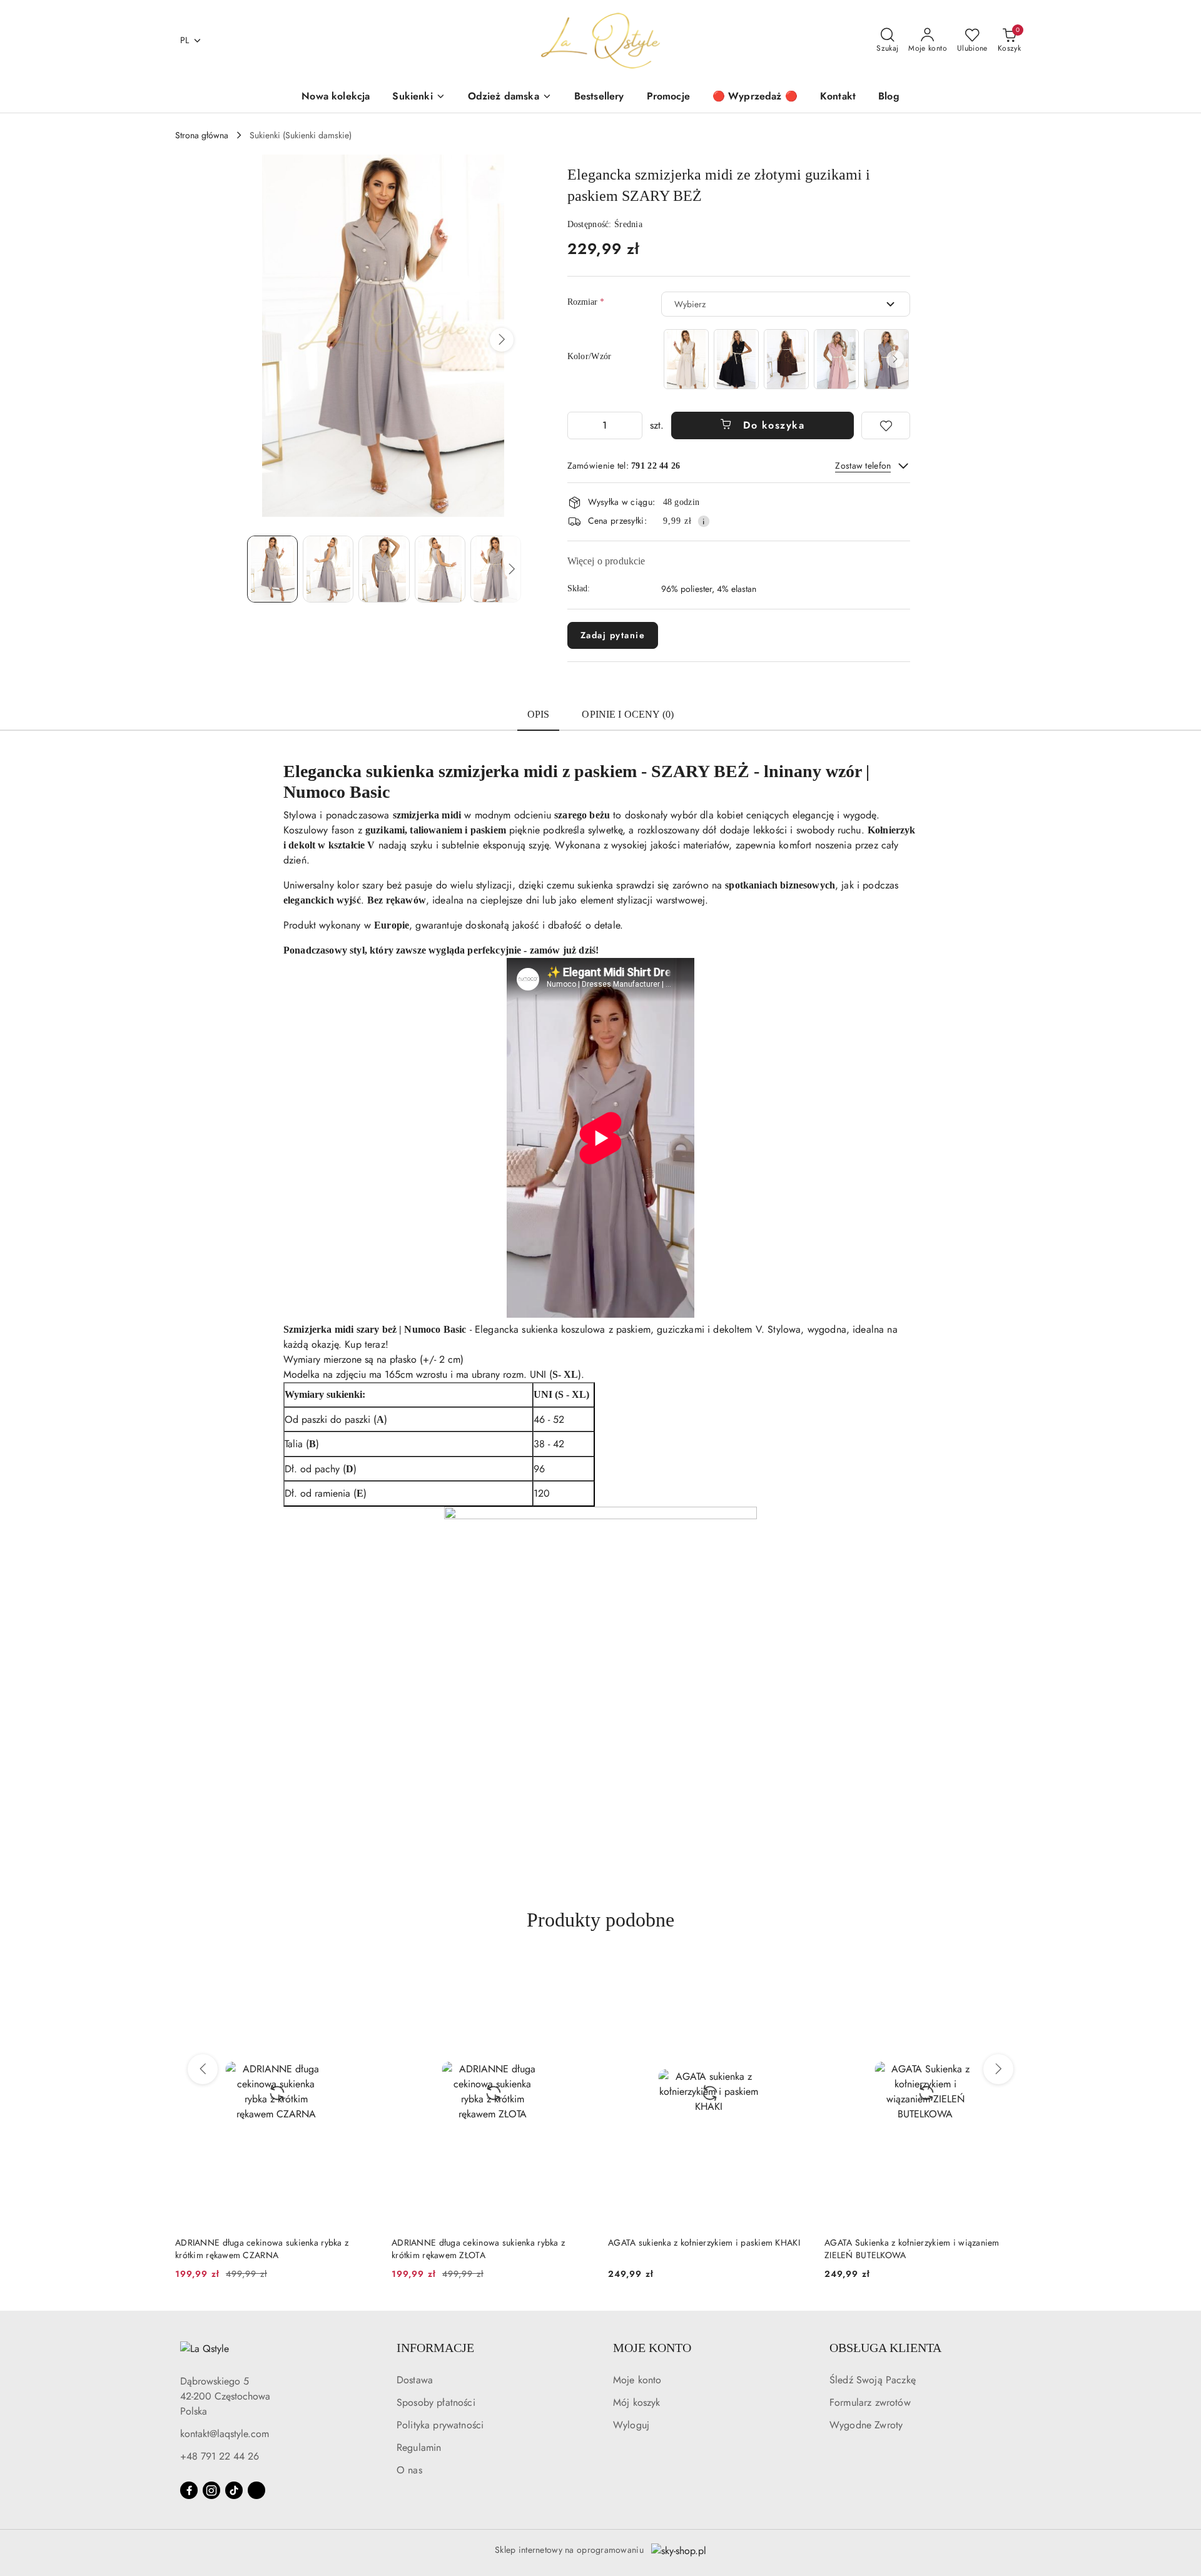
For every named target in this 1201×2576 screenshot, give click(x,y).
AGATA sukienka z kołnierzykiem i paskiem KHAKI (488, 2243)
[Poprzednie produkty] (203, 2069)
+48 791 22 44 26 (220, 2456)
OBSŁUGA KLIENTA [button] (885, 2348)
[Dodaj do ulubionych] (886, 425)
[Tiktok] (234, 2490)
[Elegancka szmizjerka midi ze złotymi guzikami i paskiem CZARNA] (736, 359)
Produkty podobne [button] (600, 1920)
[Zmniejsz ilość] (577, 425)
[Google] (256, 2490)
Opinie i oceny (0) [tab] (628, 714)
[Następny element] (895, 359)
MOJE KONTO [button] (652, 2348)
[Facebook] (189, 2490)
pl (185, 40)
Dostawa (415, 2380)
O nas (409, 2470)
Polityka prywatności (440, 2425)
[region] (786, 359)
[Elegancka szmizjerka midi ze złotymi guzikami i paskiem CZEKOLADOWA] (786, 359)
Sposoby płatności (436, 2402)
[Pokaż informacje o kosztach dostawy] (704, 521)
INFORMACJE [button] (435, 2348)
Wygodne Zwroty (866, 2425)
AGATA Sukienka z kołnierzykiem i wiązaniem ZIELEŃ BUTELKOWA (696, 2249)
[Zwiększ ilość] (632, 425)
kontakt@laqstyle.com (225, 2434)
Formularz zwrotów (870, 2402)
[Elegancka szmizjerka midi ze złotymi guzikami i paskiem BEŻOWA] (686, 359)
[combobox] (786, 304)
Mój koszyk (637, 2402)
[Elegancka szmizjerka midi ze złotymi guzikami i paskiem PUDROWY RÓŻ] (836, 359)
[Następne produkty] (998, 2069)
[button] (502, 340)
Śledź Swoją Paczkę (873, 2380)
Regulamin (419, 2447)
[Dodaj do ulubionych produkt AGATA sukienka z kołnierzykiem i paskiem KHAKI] (579, 1972)
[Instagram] (211, 2490)
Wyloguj (631, 2425)
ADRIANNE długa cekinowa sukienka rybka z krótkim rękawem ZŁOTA (262, 2249)
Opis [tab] (539, 714)
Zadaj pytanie (613, 635)
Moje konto (637, 2380)
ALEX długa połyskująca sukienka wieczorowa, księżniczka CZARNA (914, 2249)
